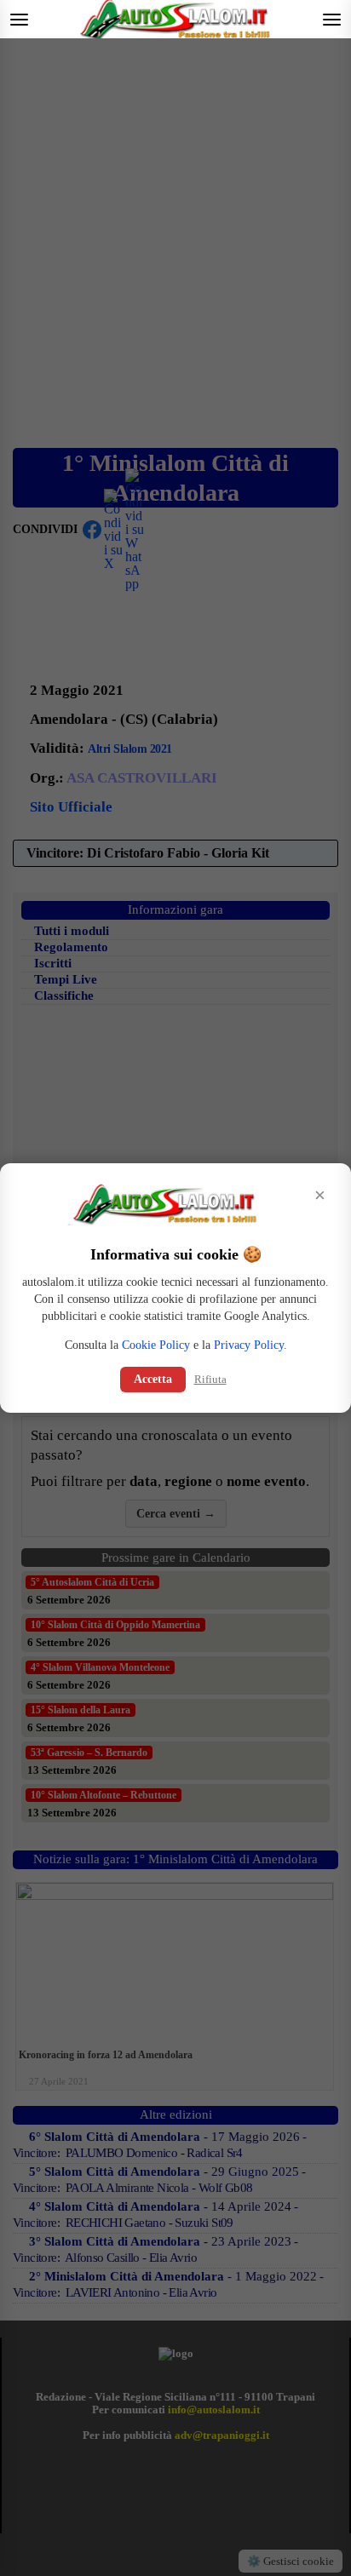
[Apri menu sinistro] (19, 19)
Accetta (153, 1379)
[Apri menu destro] (332, 19)
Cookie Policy (156, 1345)
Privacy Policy (249, 1345)
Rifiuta (210, 1379)
